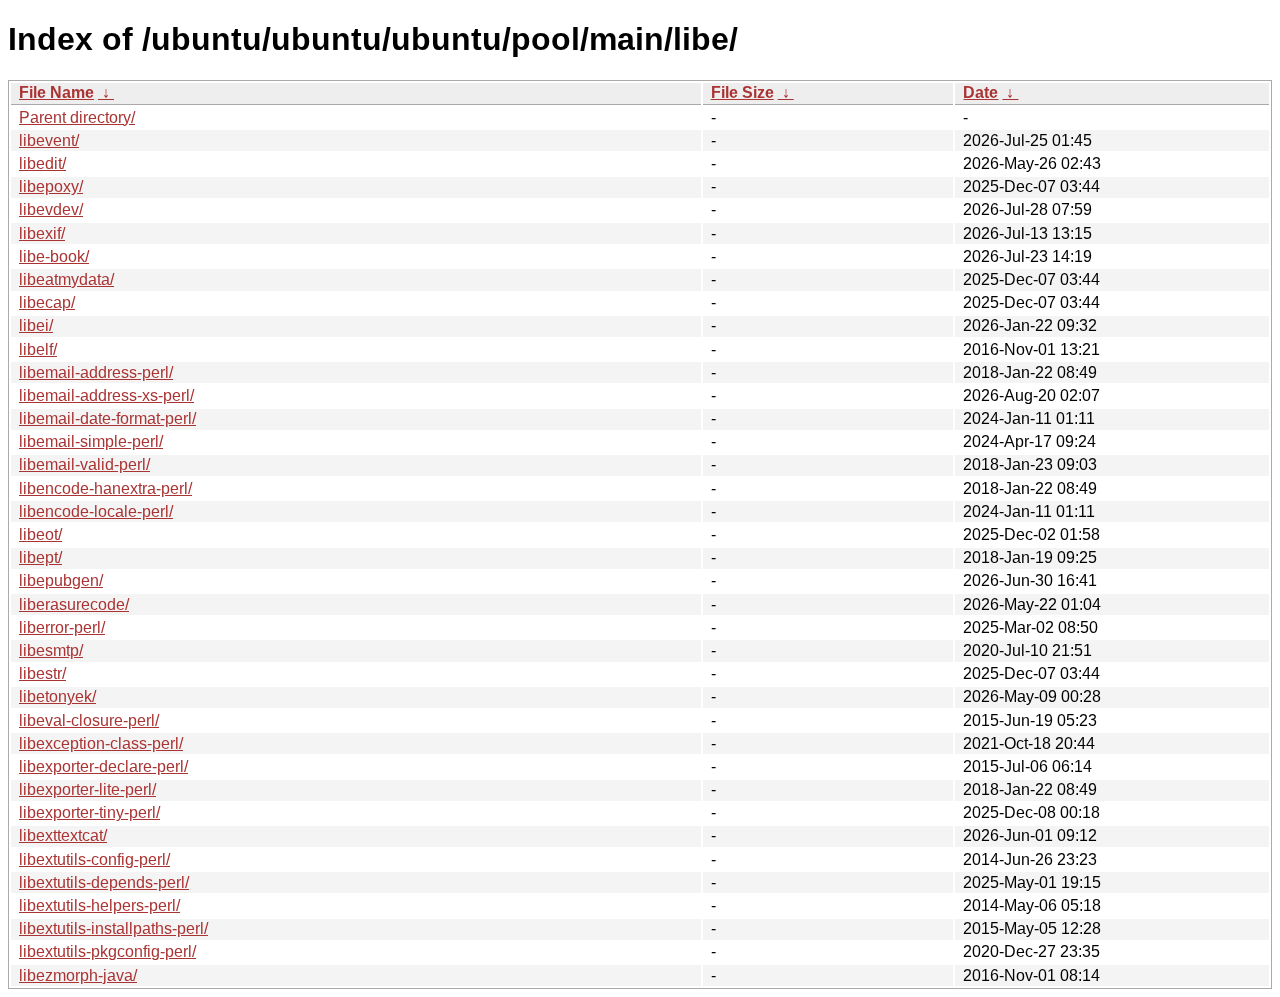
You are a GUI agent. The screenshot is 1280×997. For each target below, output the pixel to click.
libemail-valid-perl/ (84, 464)
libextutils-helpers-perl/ (99, 905)
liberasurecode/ (74, 604)
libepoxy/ (51, 186)
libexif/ (42, 233)
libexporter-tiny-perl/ (89, 812)
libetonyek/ (57, 696)
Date (980, 92)
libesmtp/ (51, 650)
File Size (742, 92)
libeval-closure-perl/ (89, 720)
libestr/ (42, 673)
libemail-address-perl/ (96, 372)
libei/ (36, 325)
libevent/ (49, 140)
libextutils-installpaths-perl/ (113, 928)
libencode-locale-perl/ (96, 511)
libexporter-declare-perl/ (103, 766)
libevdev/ (51, 209)
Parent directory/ (77, 117)
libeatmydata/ (66, 279)
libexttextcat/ (63, 835)
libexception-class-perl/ (101, 743)
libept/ (40, 557)
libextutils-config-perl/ (94, 859)
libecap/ (47, 302)
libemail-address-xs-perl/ (106, 395)
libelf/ (38, 349)
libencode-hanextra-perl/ (105, 488)
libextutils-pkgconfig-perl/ (107, 951)
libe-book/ (54, 256)
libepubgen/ (61, 580)
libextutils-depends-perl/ (104, 882)
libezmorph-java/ (78, 975)
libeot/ (40, 534)
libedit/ (42, 163)
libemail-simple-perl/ (91, 441)
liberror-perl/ (62, 627)
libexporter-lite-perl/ (87, 789)
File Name (56, 92)
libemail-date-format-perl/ (107, 418)
